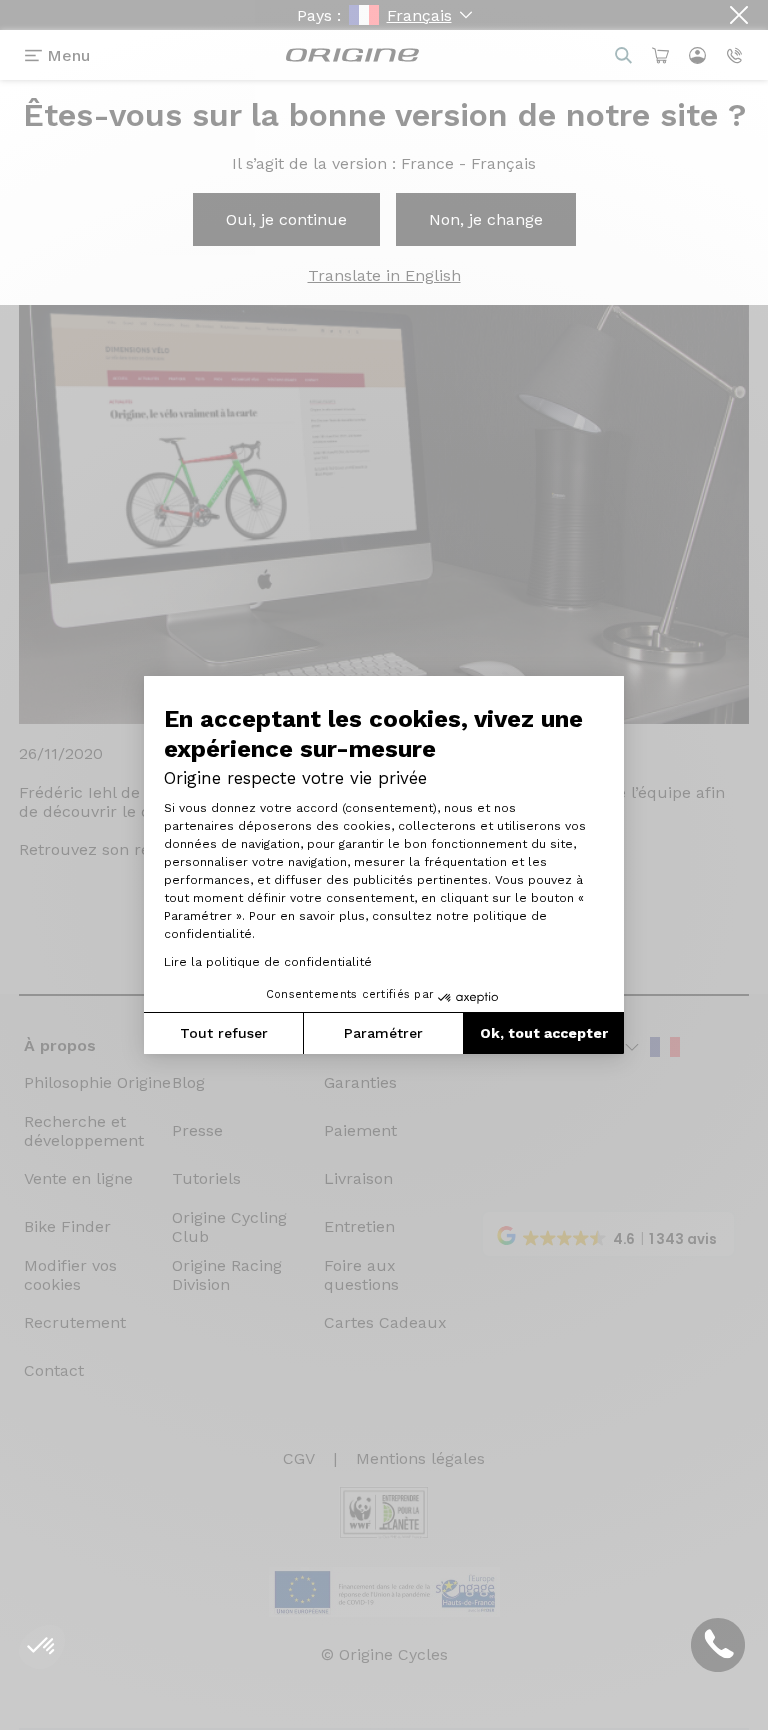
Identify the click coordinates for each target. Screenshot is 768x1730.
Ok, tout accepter (544, 1033)
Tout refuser (224, 1033)
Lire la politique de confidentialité (268, 962)
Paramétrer (383, 1033)
